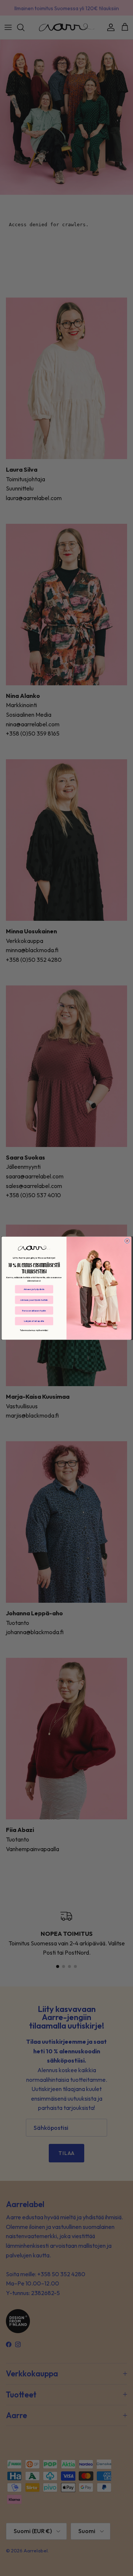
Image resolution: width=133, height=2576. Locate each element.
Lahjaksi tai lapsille (34, 1321)
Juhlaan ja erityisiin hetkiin (34, 1300)
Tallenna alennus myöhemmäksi (34, 1330)
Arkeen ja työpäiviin (34, 1289)
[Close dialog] (127, 1241)
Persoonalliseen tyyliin (34, 1310)
